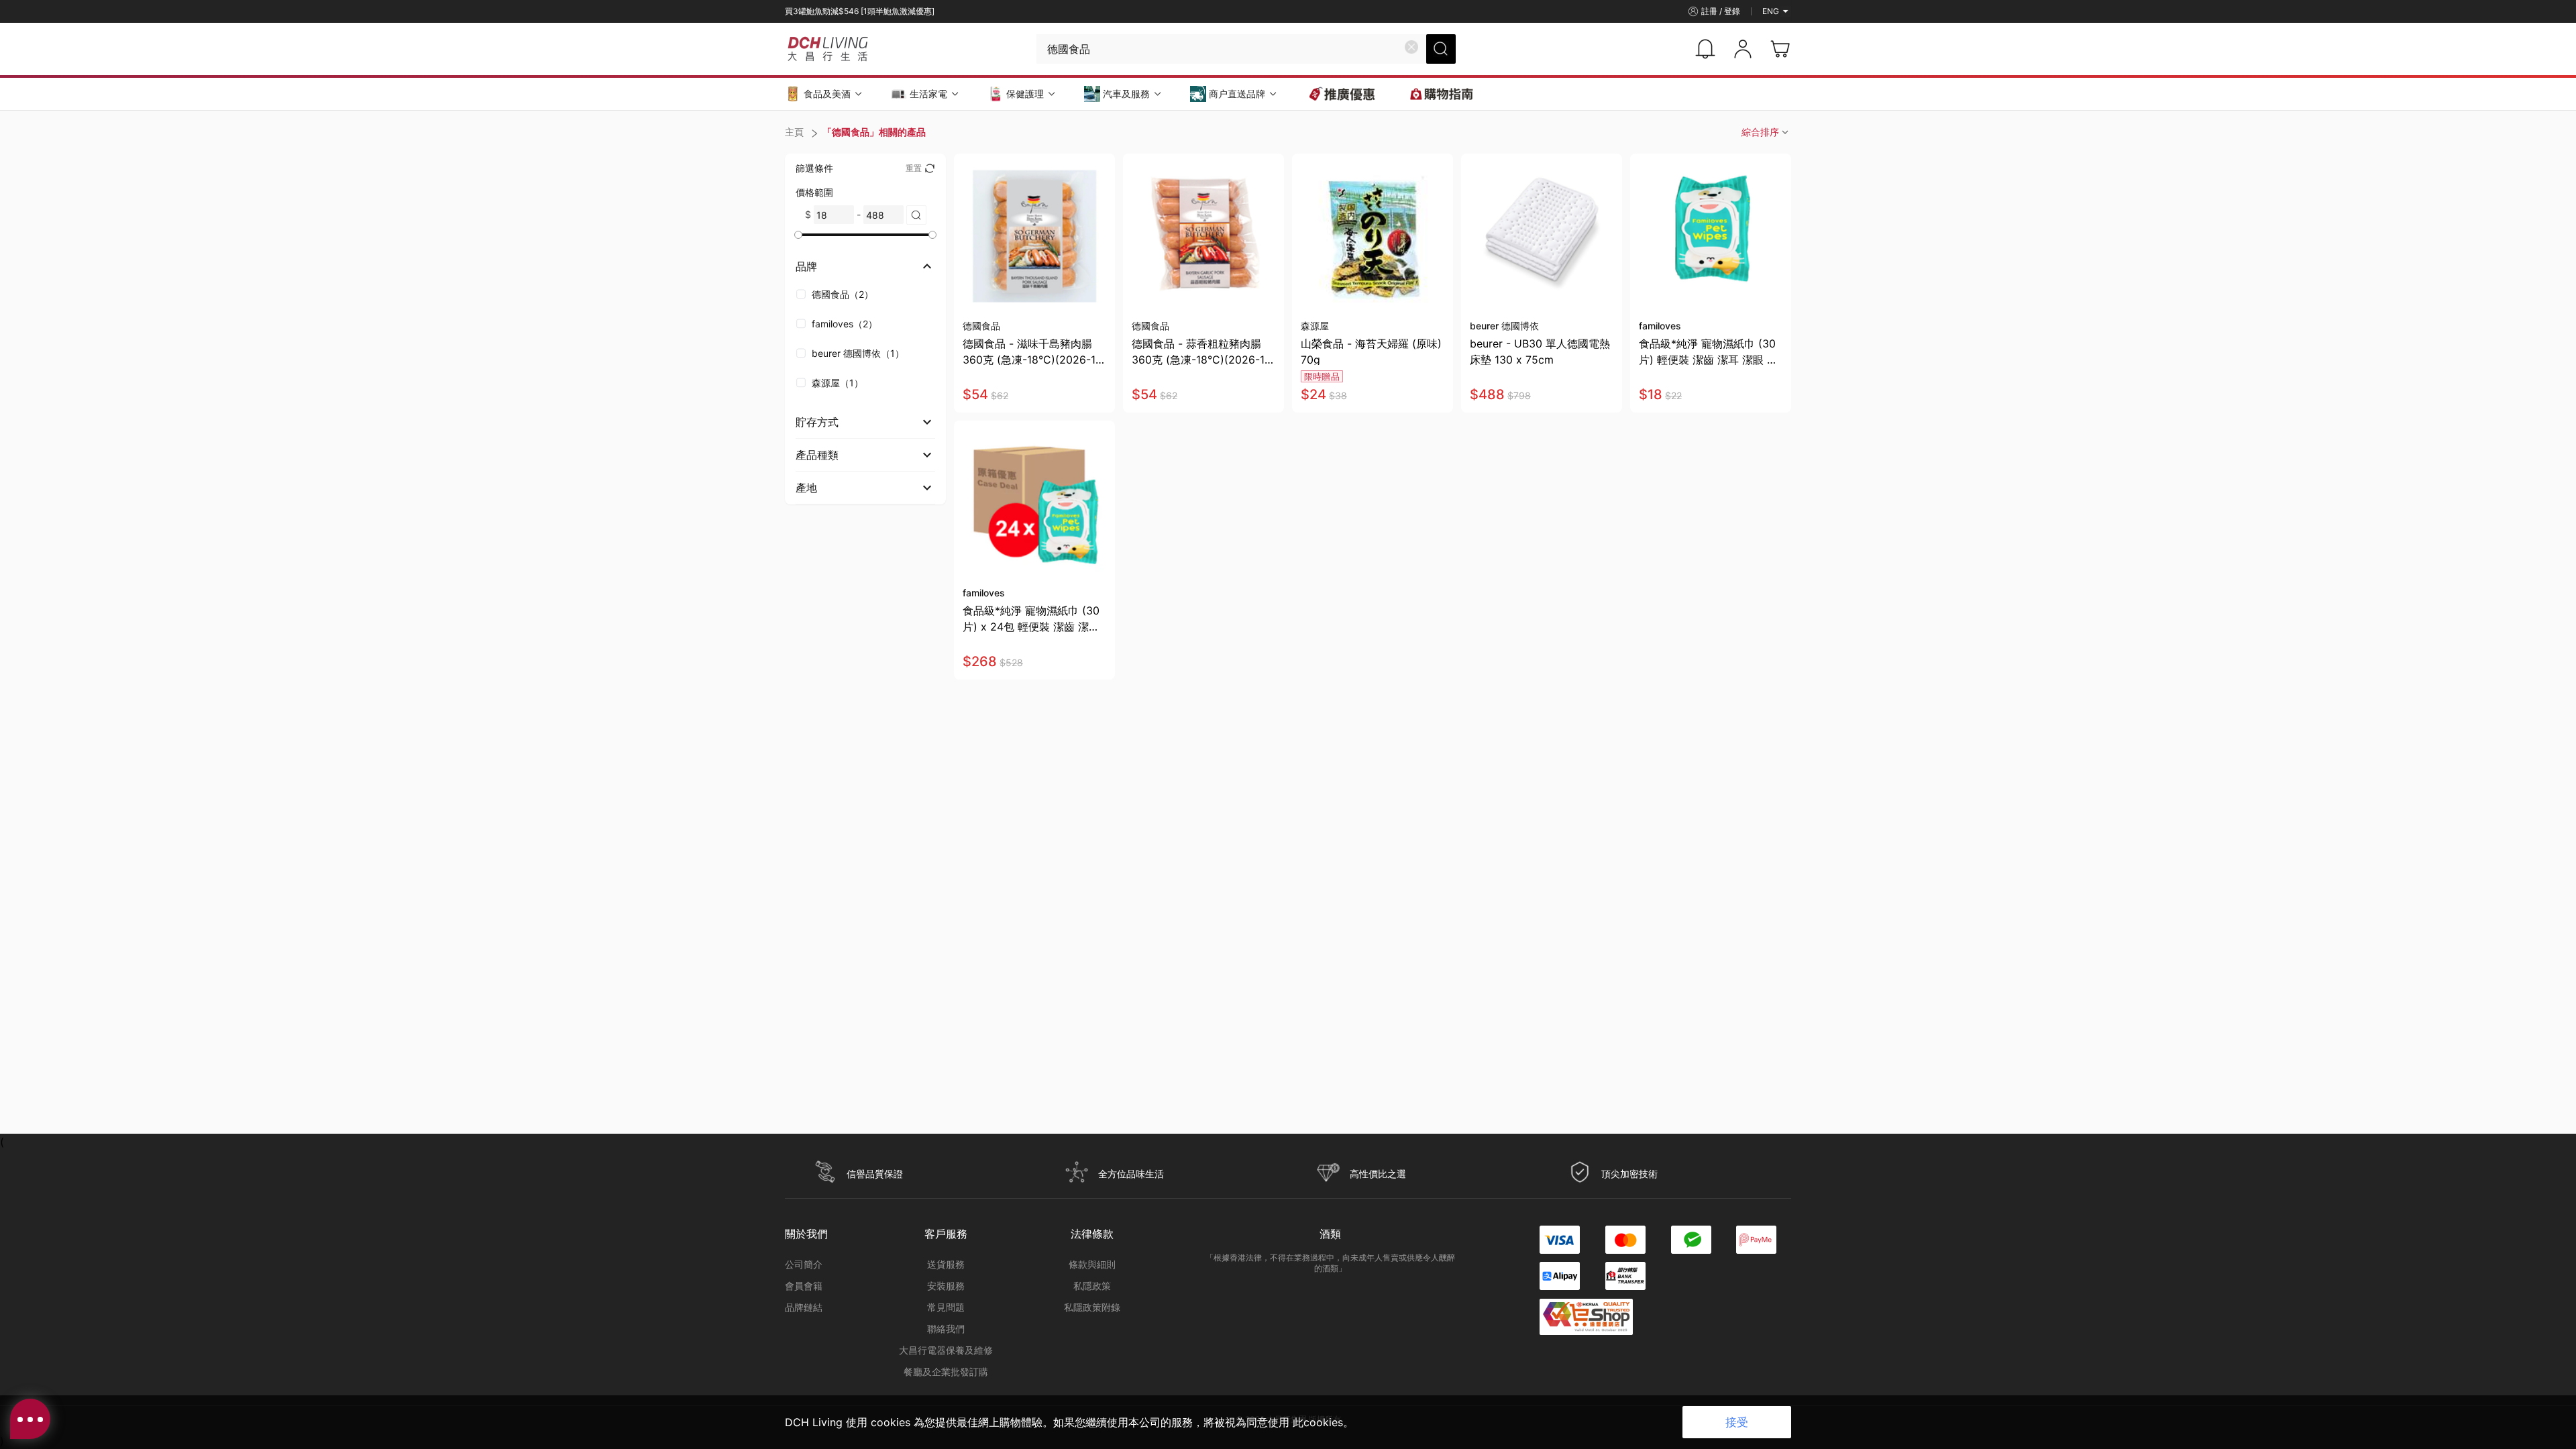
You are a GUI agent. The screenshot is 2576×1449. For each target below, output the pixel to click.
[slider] (798, 235)
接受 (1737, 1422)
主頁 (794, 132)
